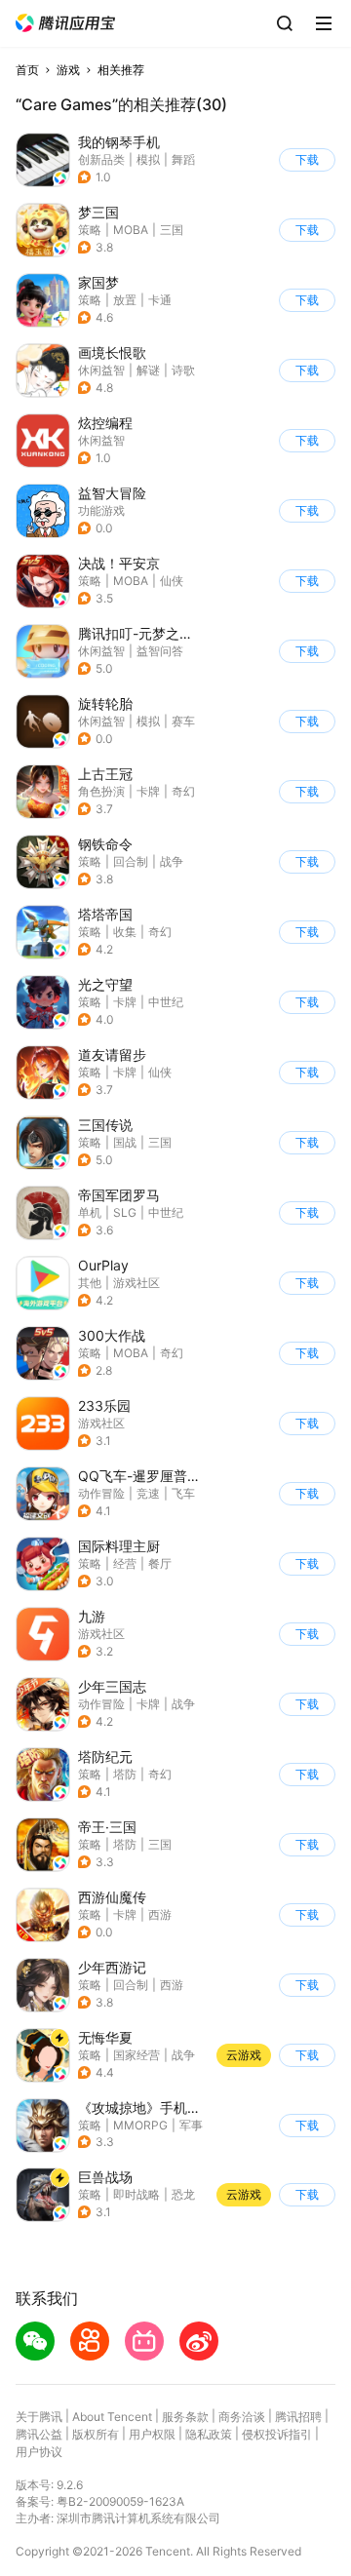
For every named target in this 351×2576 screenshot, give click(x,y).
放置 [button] (125, 300)
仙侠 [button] (172, 581)
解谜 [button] (148, 370)
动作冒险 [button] (101, 1493)
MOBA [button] (131, 230)
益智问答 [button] (160, 651)
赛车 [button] (183, 721)
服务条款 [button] (185, 2417)
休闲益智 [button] (101, 370)
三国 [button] (172, 230)
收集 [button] (125, 932)
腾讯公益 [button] (39, 2434)
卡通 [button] (160, 300)
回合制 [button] (131, 861)
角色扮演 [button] (101, 791)
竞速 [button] (148, 1493)
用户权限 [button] (152, 2434)
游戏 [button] (68, 70)
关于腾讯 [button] (39, 2417)
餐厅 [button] (160, 1563)
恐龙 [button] (183, 2194)
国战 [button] (125, 1142)
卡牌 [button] (148, 791)
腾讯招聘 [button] (298, 2417)
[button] (65, 23)
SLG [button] (125, 1212)
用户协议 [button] (39, 2452)
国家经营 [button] (136, 2055)
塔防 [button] (125, 1774)
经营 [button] (125, 1563)
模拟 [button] (148, 159)
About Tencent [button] (112, 2417)
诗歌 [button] (183, 370)
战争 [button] (172, 861)
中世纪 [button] (166, 1002)
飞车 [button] (183, 1493)
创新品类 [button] (101, 159)
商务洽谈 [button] (242, 2417)
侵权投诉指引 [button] (277, 2434)
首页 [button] (27, 70)
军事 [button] (191, 2125)
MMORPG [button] (140, 2125)
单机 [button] (90, 1212)
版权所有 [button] (96, 2434)
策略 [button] (90, 230)
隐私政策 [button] (209, 2434)
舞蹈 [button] (183, 159)
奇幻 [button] (183, 791)
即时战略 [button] (136, 2194)
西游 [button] (160, 1914)
